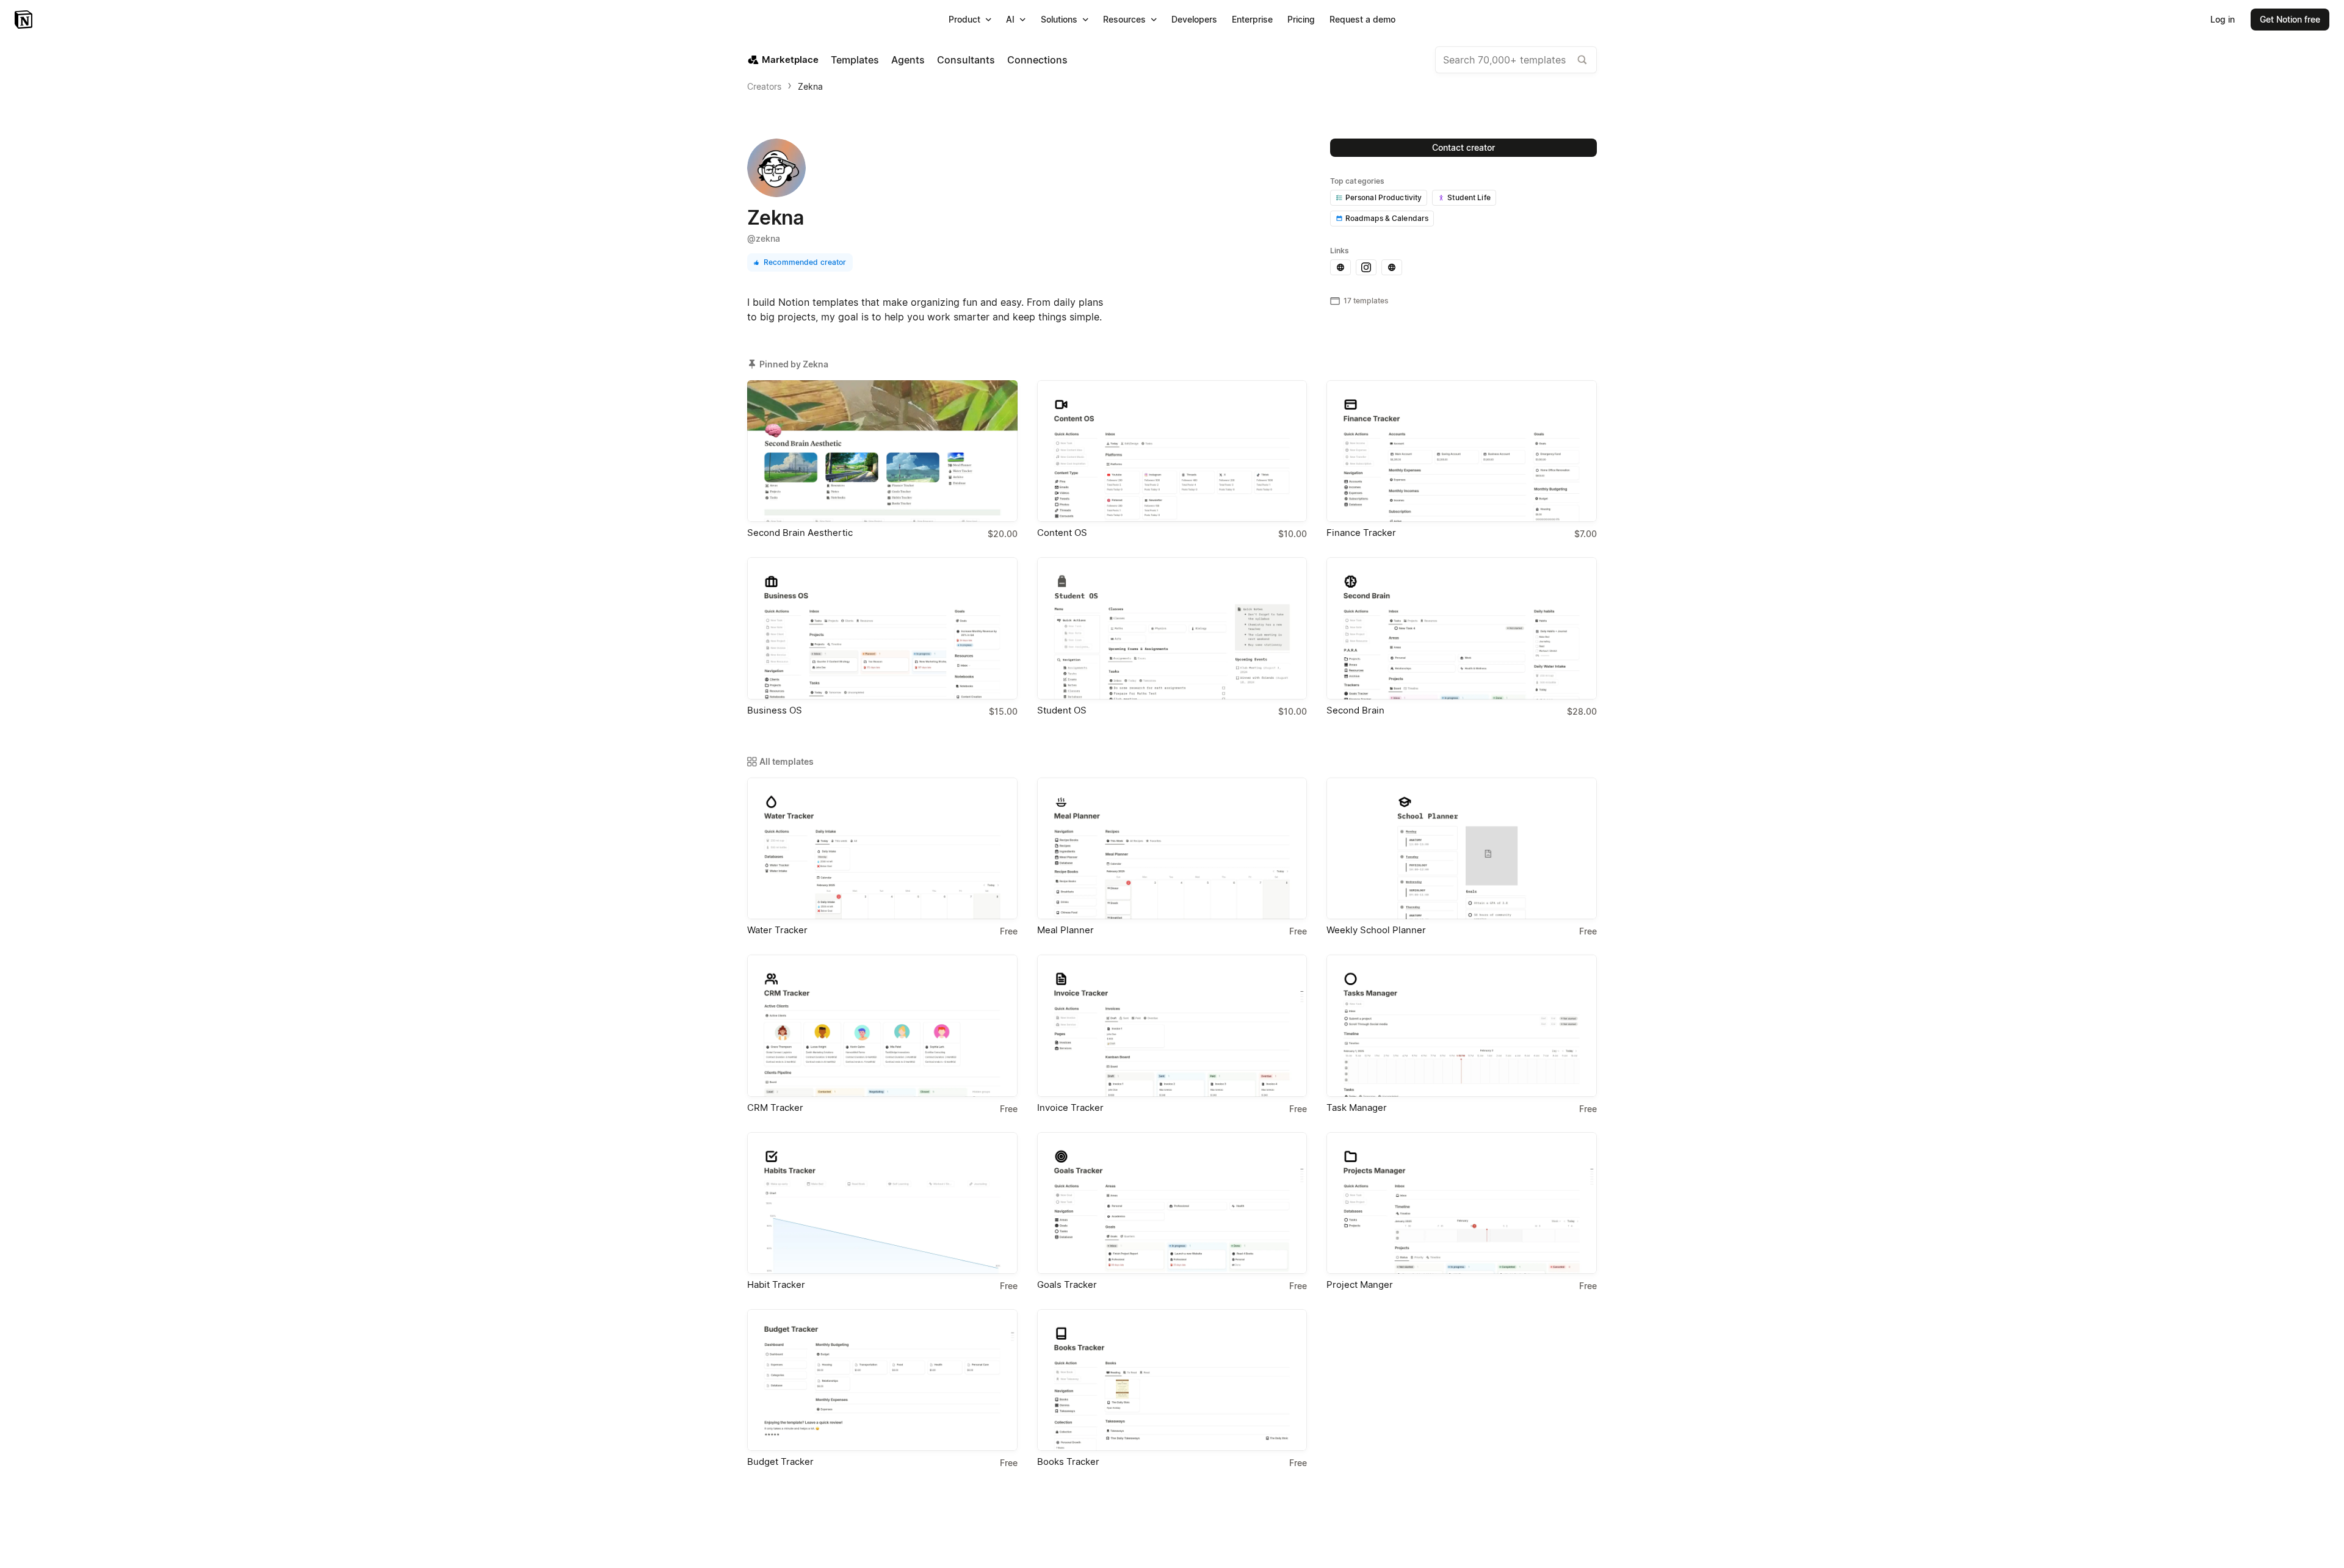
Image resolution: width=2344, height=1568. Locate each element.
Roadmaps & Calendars (1387, 218)
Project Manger (1360, 1284)
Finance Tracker (1361, 533)
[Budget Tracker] (882, 1380)
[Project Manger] (1462, 1203)
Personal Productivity (1384, 197)
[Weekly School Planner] (1462, 848)
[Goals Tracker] (1172, 1203)
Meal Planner (1065, 930)
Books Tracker (1068, 1461)
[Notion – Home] (25, 20)
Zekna (810, 86)
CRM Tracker (775, 1107)
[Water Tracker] (882, 848)
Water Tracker (777, 930)
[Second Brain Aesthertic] (882, 451)
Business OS (775, 710)
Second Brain (1355, 710)
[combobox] (1516, 60)
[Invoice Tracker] (1172, 1025)
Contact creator (1463, 147)
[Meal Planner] (1172, 848)
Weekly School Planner (1376, 930)
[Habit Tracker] (882, 1203)
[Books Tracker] (1172, 1380)
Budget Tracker (780, 1461)
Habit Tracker (776, 1284)
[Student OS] (1172, 628)
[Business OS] (882, 628)
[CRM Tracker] (882, 1025)
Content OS (1062, 533)
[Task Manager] (1462, 1025)
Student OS (1062, 710)
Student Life (1469, 197)
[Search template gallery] (1582, 60)
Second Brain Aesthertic (800, 533)
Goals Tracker (1067, 1284)
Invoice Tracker (1070, 1107)
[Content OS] (1172, 451)
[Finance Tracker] (1462, 451)
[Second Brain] (1462, 628)
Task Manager (1357, 1107)
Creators (764, 86)
